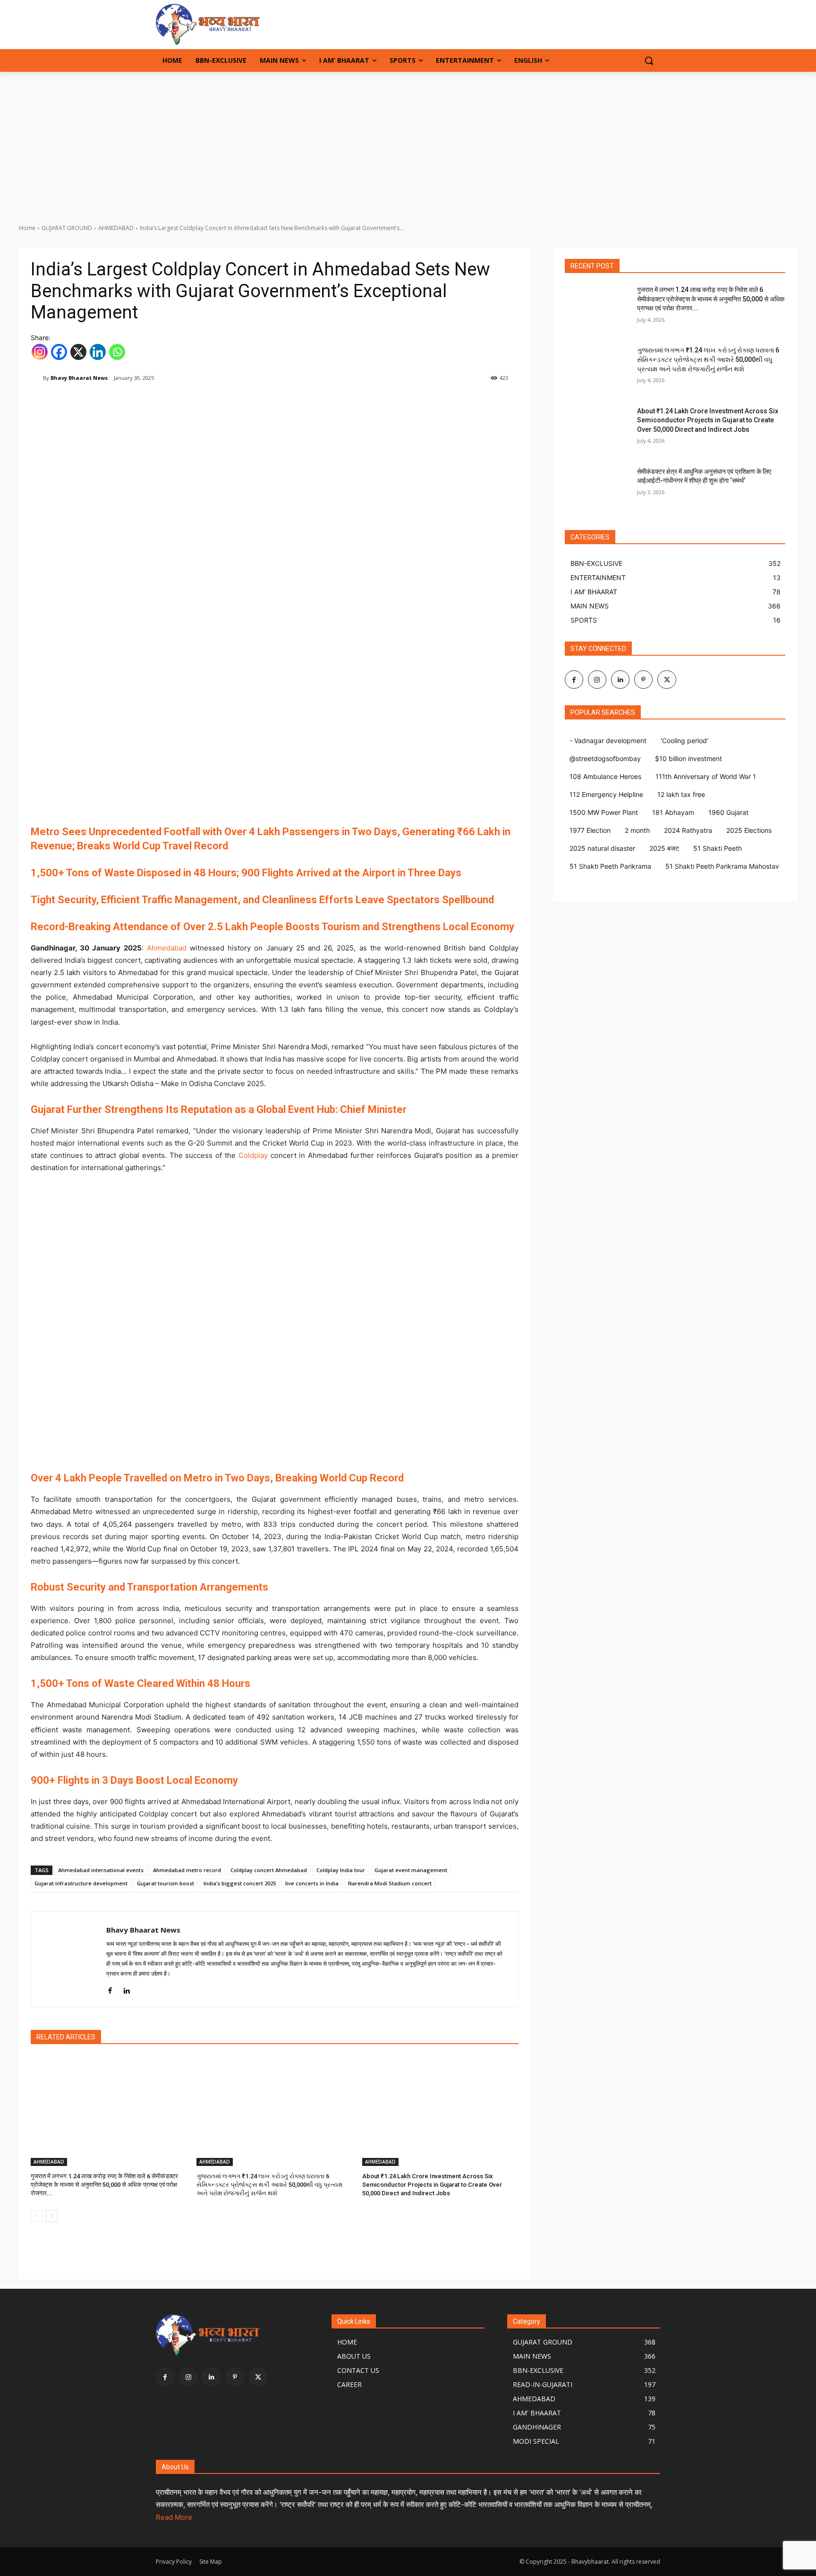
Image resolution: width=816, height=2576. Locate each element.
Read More (174, 2517)
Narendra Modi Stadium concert (390, 1883)
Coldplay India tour (341, 1870)
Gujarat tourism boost (166, 1883)
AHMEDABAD (116, 228)
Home (27, 228)
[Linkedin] (98, 352)
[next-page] (52, 2216)
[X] (78, 352)
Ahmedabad (167, 948)
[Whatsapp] (117, 352)
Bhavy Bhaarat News (79, 378)
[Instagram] (40, 352)
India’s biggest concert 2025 (240, 1883)
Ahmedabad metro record (187, 1870)
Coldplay (253, 1155)
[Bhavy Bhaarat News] (231, 24)
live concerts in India (312, 1883)
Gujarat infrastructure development (81, 1883)
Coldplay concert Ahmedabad (269, 1870)
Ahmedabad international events (101, 1870)
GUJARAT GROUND (67, 228)
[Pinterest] (643, 680)
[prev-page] (37, 2216)
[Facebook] (59, 352)
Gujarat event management (411, 1870)
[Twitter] (667, 680)
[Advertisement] (408, 143)
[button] (649, 60)
